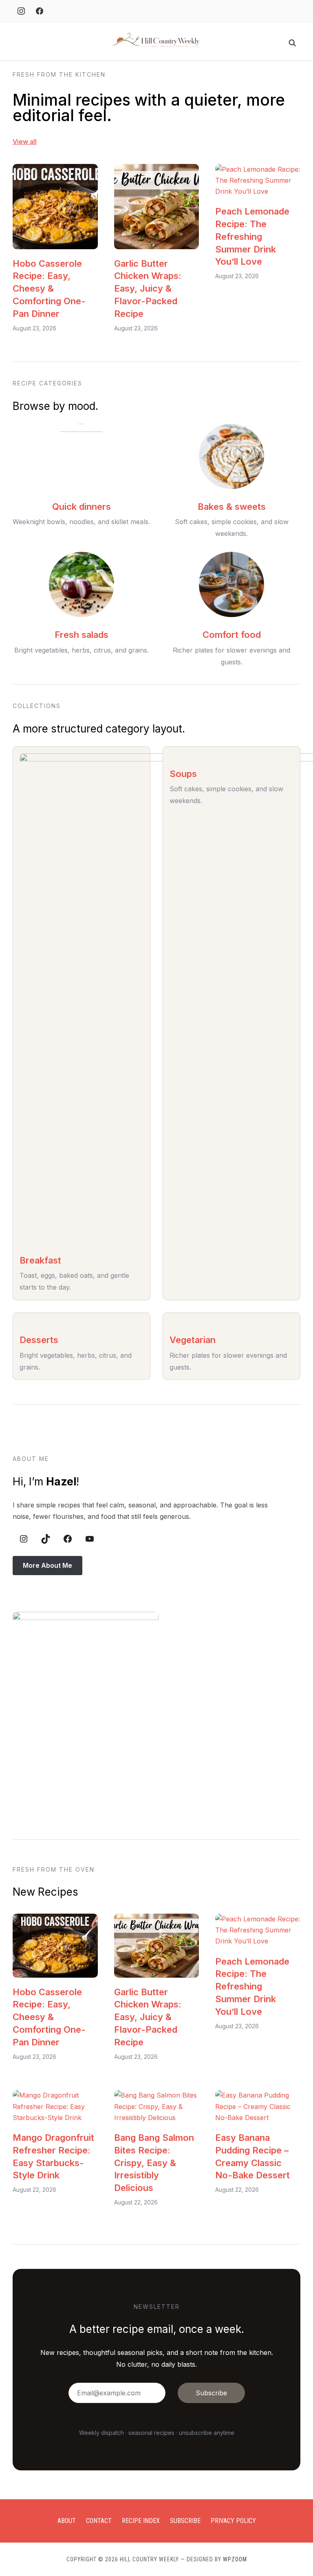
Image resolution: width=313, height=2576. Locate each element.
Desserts (39, 1340)
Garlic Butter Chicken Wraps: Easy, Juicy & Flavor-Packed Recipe (148, 289)
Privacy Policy (233, 2521)
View (20, 142)
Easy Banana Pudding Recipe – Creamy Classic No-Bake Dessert (252, 2156)
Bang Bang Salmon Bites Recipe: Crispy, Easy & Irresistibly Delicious (154, 2163)
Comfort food (232, 635)
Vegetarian (193, 1340)
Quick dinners (82, 507)
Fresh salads (82, 635)
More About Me (47, 1565)
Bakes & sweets (232, 507)
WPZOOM (235, 2559)
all (32, 142)
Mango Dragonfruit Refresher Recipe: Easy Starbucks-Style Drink (53, 2156)
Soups (183, 774)
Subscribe (185, 2521)
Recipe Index (141, 2521)
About (67, 2521)
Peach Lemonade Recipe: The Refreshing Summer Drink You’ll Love (252, 236)
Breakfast (40, 1260)
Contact (99, 2521)
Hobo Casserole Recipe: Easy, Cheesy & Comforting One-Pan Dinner (49, 289)
